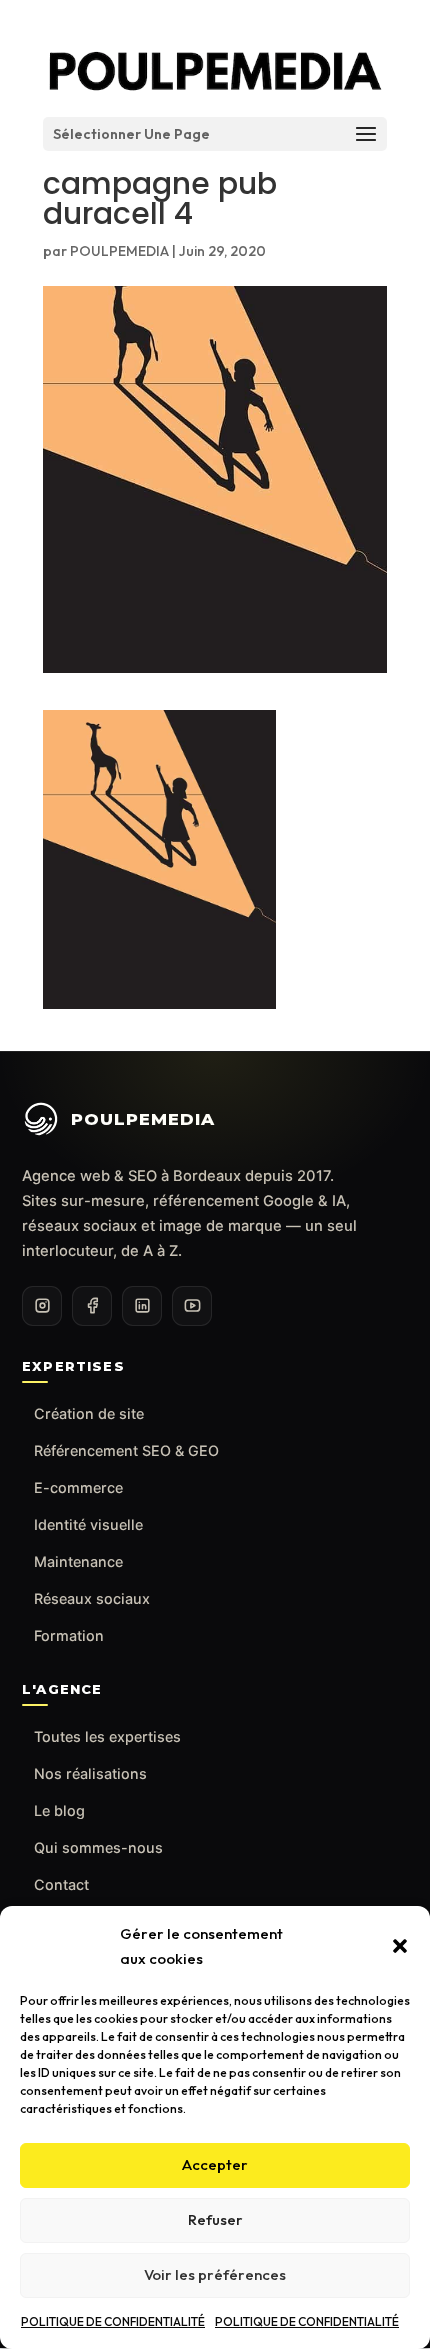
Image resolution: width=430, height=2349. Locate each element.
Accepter (215, 2164)
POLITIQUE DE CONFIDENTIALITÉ (113, 2321)
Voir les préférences (215, 2274)
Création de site (89, 1413)
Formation (69, 1635)
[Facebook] (92, 1306)
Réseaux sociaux (92, 1598)
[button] (400, 1946)
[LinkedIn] (142, 1306)
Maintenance (78, 1561)
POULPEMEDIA (119, 251)
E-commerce (78, 1487)
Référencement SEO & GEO (126, 1450)
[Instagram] (42, 1306)
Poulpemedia (143, 1119)
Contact (61, 1884)
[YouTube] (192, 1306)
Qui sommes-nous (98, 1847)
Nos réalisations (90, 1773)
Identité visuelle (88, 1524)
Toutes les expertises (107, 1736)
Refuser (215, 2219)
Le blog (59, 1810)
